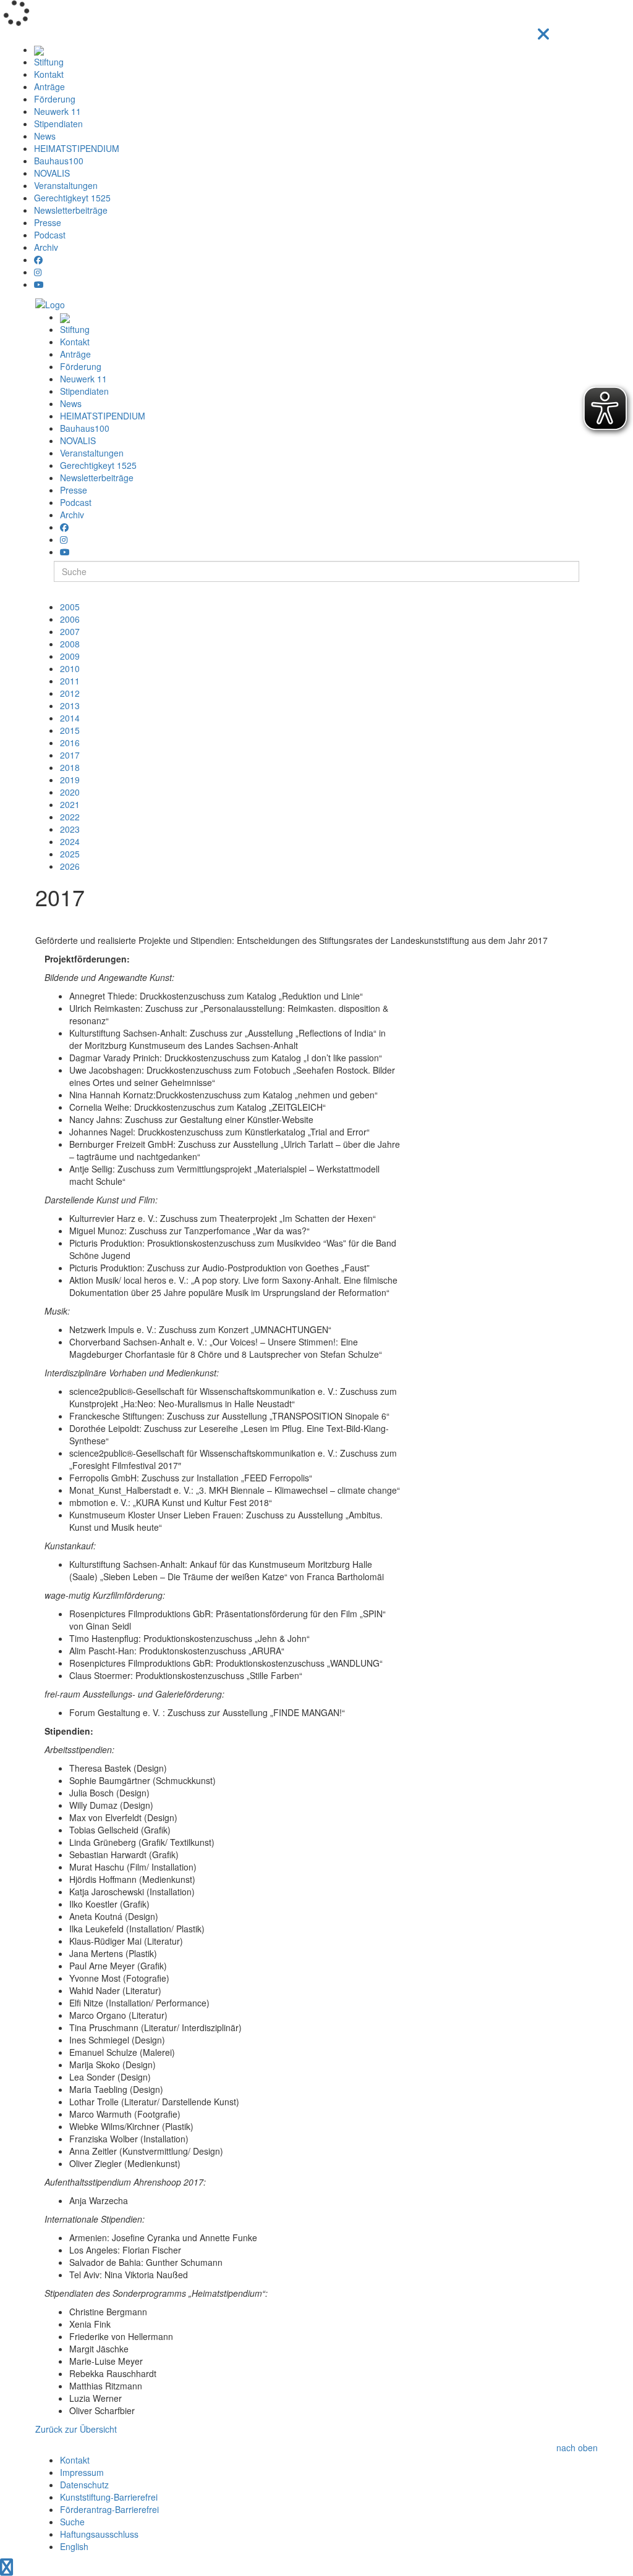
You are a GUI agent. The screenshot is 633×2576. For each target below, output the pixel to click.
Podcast (50, 235)
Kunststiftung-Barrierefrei (109, 2497)
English (74, 2546)
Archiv (46, 247)
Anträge (49, 86)
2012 (70, 693)
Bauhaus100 (59, 161)
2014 (70, 718)
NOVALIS (52, 173)
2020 (70, 792)
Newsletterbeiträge (71, 210)
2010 (70, 668)
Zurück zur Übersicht (76, 2429)
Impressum (82, 2472)
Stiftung (49, 62)
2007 (70, 631)
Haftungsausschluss (99, 2534)
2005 (70, 607)
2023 (70, 829)
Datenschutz (84, 2485)
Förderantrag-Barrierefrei (109, 2509)
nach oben (577, 2448)
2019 (70, 780)
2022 (70, 817)
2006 (70, 619)
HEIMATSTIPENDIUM (77, 148)
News (45, 136)
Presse (48, 222)
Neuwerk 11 (57, 111)
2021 (70, 804)
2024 (70, 841)
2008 (70, 644)
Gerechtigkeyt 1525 (72, 198)
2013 (70, 705)
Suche (72, 2522)
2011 (70, 681)
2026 (70, 866)
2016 (70, 743)
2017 (70, 755)
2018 (70, 767)
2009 (70, 656)
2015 (70, 730)
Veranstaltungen (66, 185)
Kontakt (49, 74)
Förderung (55, 99)
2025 (70, 854)
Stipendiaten (58, 124)
